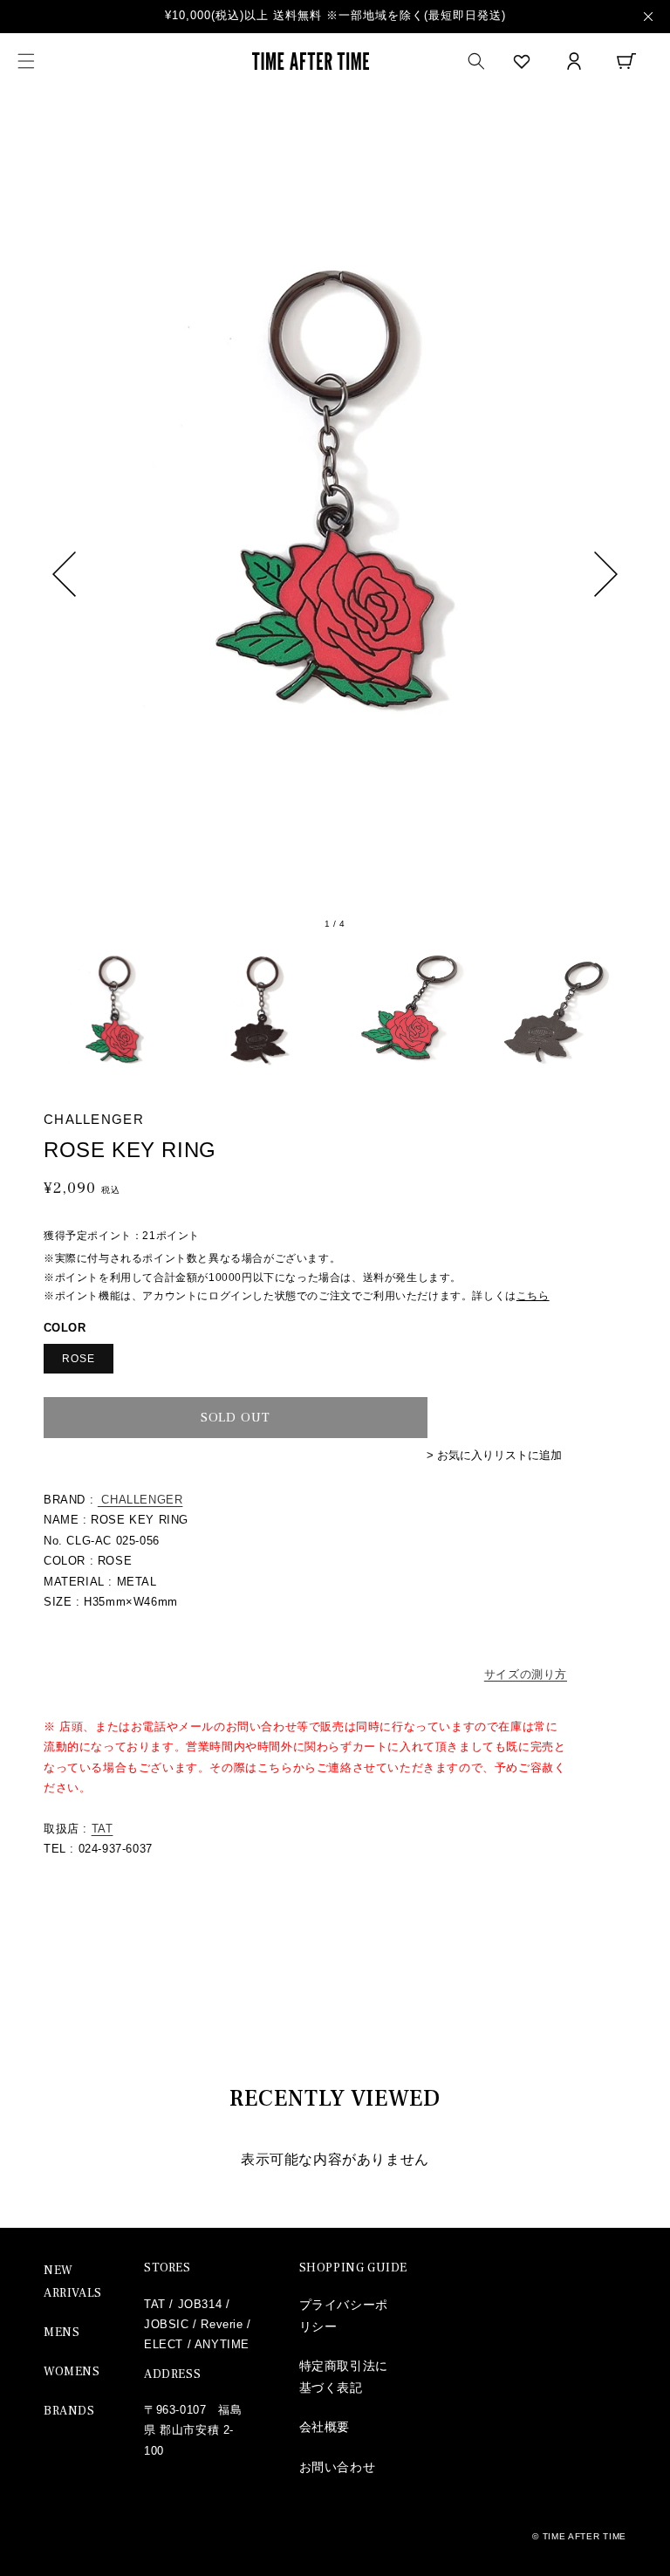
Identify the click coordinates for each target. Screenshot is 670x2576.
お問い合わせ (338, 2467)
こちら (533, 1296)
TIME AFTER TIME (585, 2536)
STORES (167, 2268)
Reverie (222, 2324)
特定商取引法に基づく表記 (344, 2377)
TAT (103, 1829)
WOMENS (72, 2372)
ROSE (79, 1359)
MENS (62, 2333)
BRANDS (69, 2411)
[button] (26, 61)
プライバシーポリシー (344, 2316)
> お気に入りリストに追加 (494, 1455)
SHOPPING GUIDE (353, 2268)
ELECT (164, 2344)
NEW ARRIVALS (73, 2281)
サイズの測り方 (526, 1674)
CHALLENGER (140, 1500)
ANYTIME (222, 2344)
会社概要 (325, 2427)
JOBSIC (167, 2324)
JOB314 (200, 2304)
